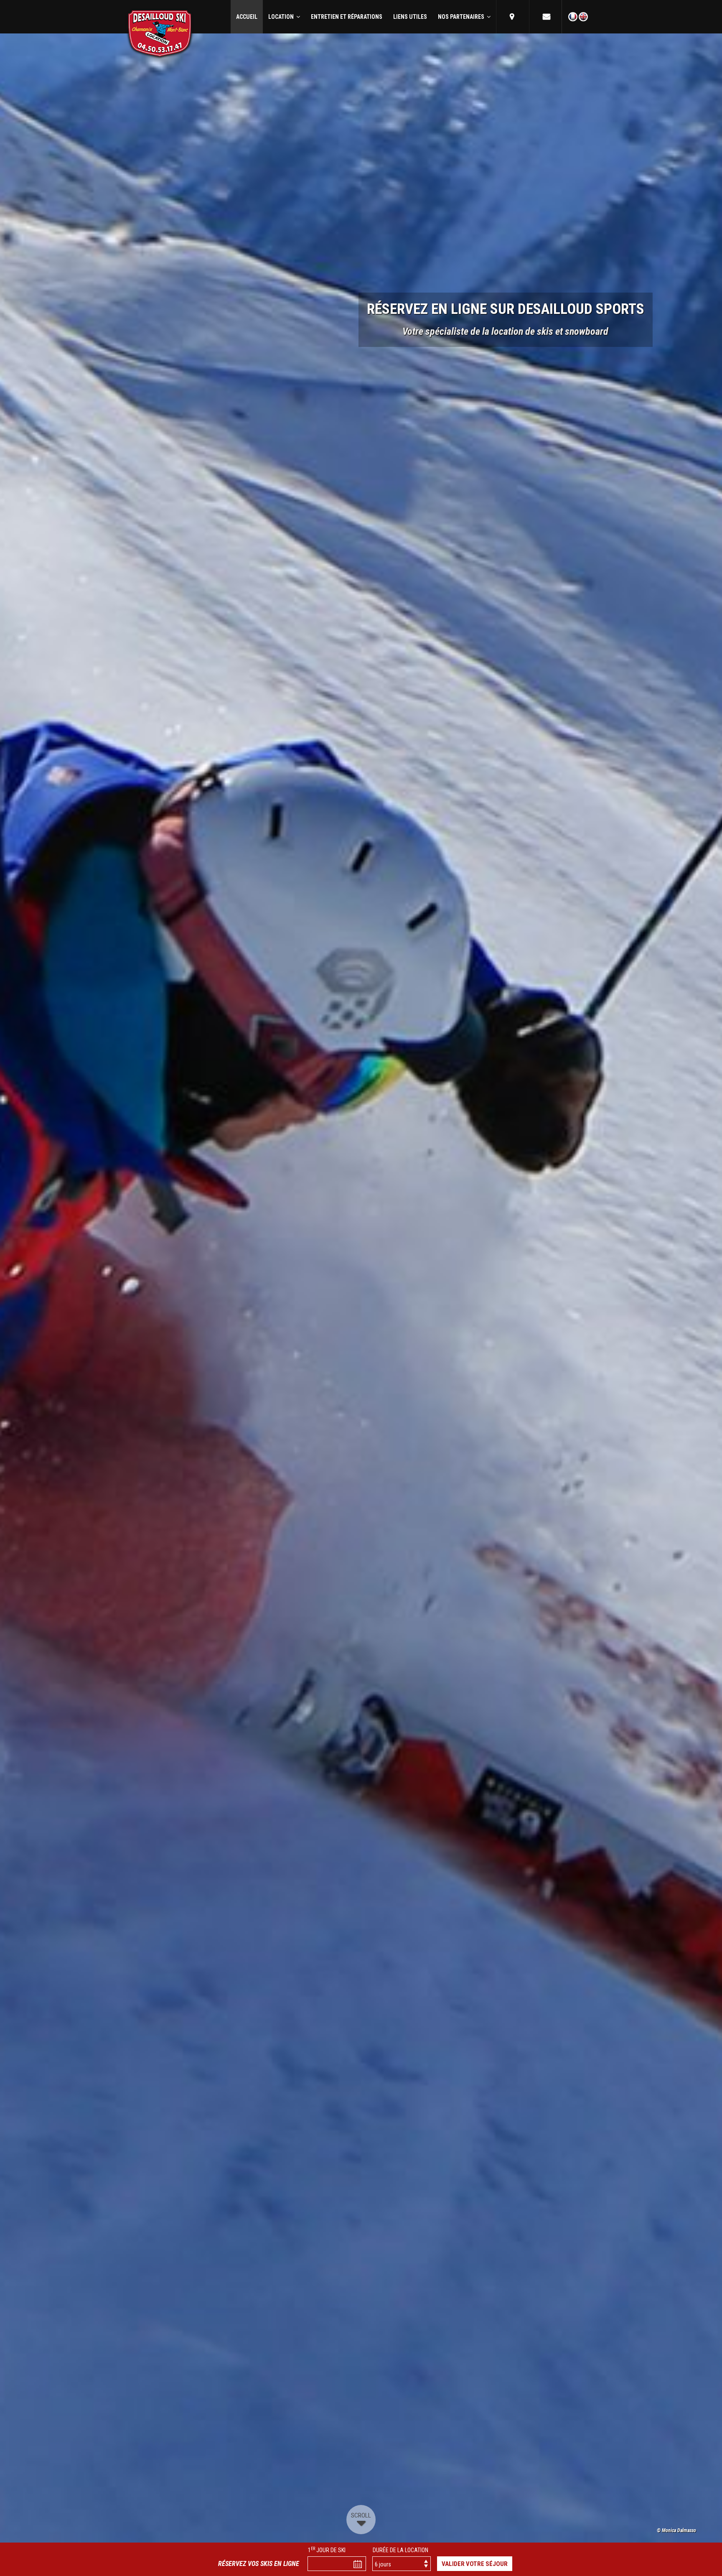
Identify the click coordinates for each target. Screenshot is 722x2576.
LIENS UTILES (410, 17)
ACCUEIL (247, 17)
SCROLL (361, 2515)
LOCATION (282, 17)
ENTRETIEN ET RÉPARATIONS (347, 17)
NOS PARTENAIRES (462, 17)
